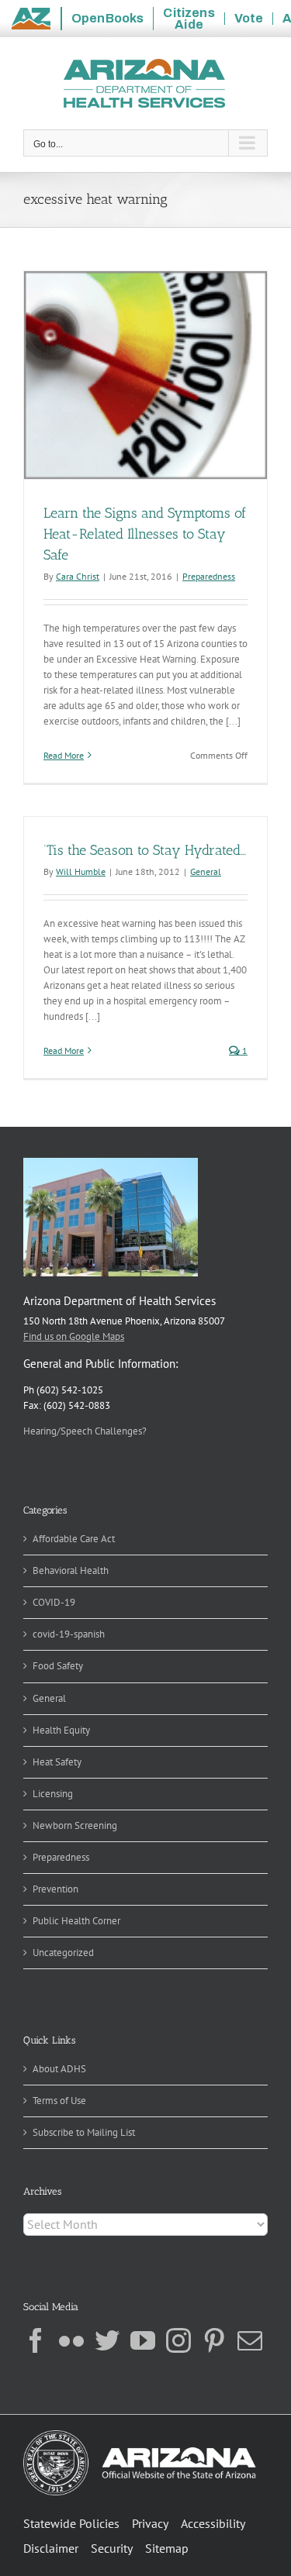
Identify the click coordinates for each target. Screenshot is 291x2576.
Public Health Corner (76, 1921)
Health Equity (61, 1730)
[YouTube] (143, 2340)
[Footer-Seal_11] (140, 2435)
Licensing (53, 1794)
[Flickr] (71, 2340)
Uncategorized (63, 1953)
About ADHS (59, 2069)
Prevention (55, 1889)
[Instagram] (178, 2340)
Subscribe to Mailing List (84, 2132)
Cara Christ (78, 576)
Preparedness (209, 576)
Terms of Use (59, 2101)
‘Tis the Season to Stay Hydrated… (145, 850)
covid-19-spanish (69, 1634)
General (206, 871)
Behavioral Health (71, 1570)
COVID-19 (54, 1602)
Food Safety (58, 1666)
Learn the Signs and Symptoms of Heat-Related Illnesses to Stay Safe (145, 534)
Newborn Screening (75, 1825)
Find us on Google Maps (74, 1336)
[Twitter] (107, 2340)
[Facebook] (36, 2340)
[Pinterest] (214, 2340)
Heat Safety (57, 1762)
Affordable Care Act (74, 1539)
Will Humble (81, 871)
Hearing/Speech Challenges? (85, 1431)
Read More (64, 755)
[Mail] (250, 2340)
